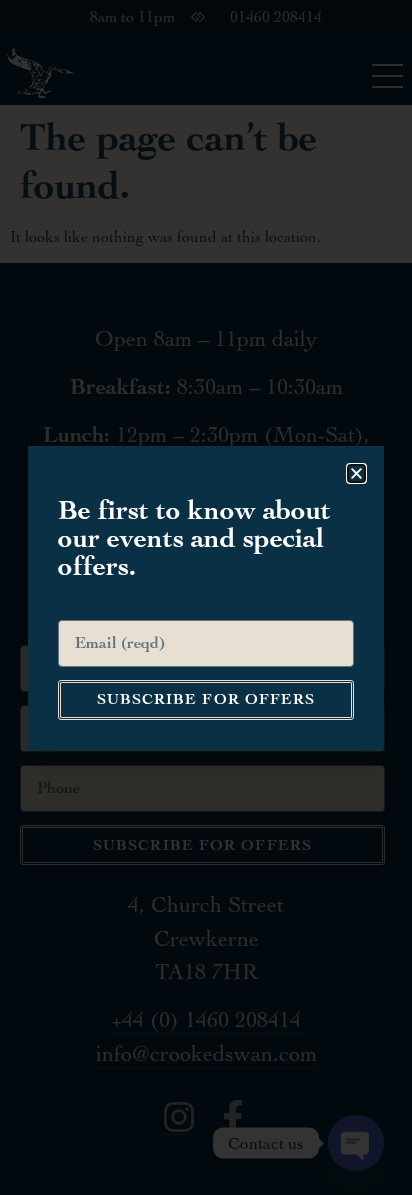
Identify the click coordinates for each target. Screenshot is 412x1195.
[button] (356, 473)
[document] (206, 597)
